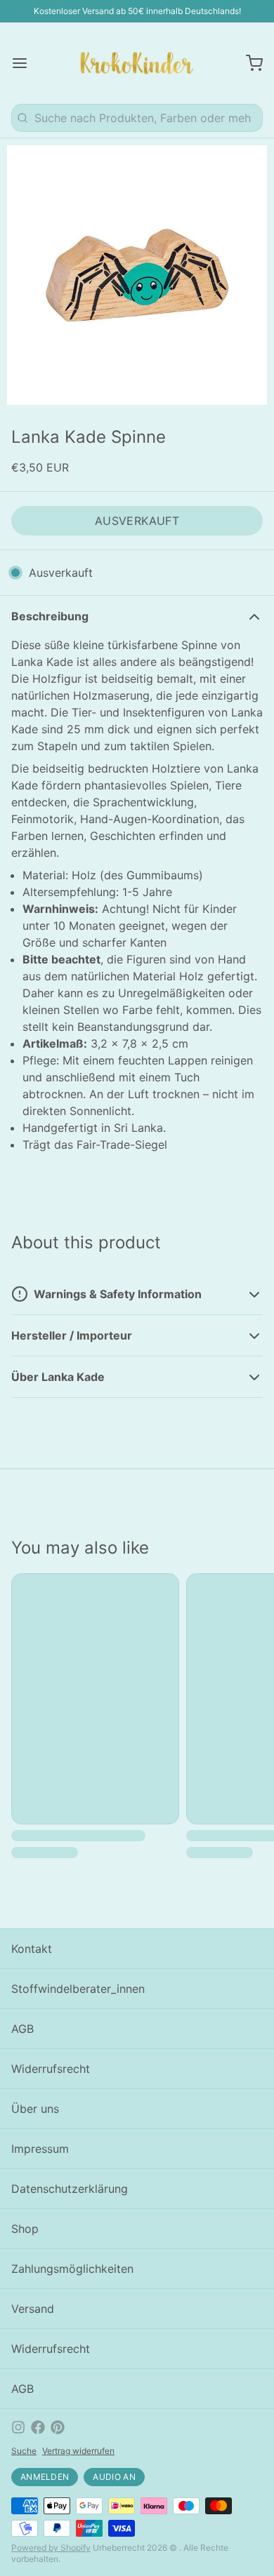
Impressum (40, 2149)
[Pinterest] (58, 2427)
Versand (33, 2309)
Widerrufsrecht (51, 2069)
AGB (22, 2029)
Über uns (35, 2109)
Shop (25, 2229)
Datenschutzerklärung (70, 2189)
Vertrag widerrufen (78, 2451)
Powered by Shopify (51, 2548)
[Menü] (25, 63)
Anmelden (45, 2477)
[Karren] (249, 63)
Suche (24, 2451)
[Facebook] (38, 2427)
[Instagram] (18, 2427)
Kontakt (32, 1949)
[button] (137, 521)
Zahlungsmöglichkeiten (72, 2269)
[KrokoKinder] (137, 63)
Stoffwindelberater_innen (78, 1989)
